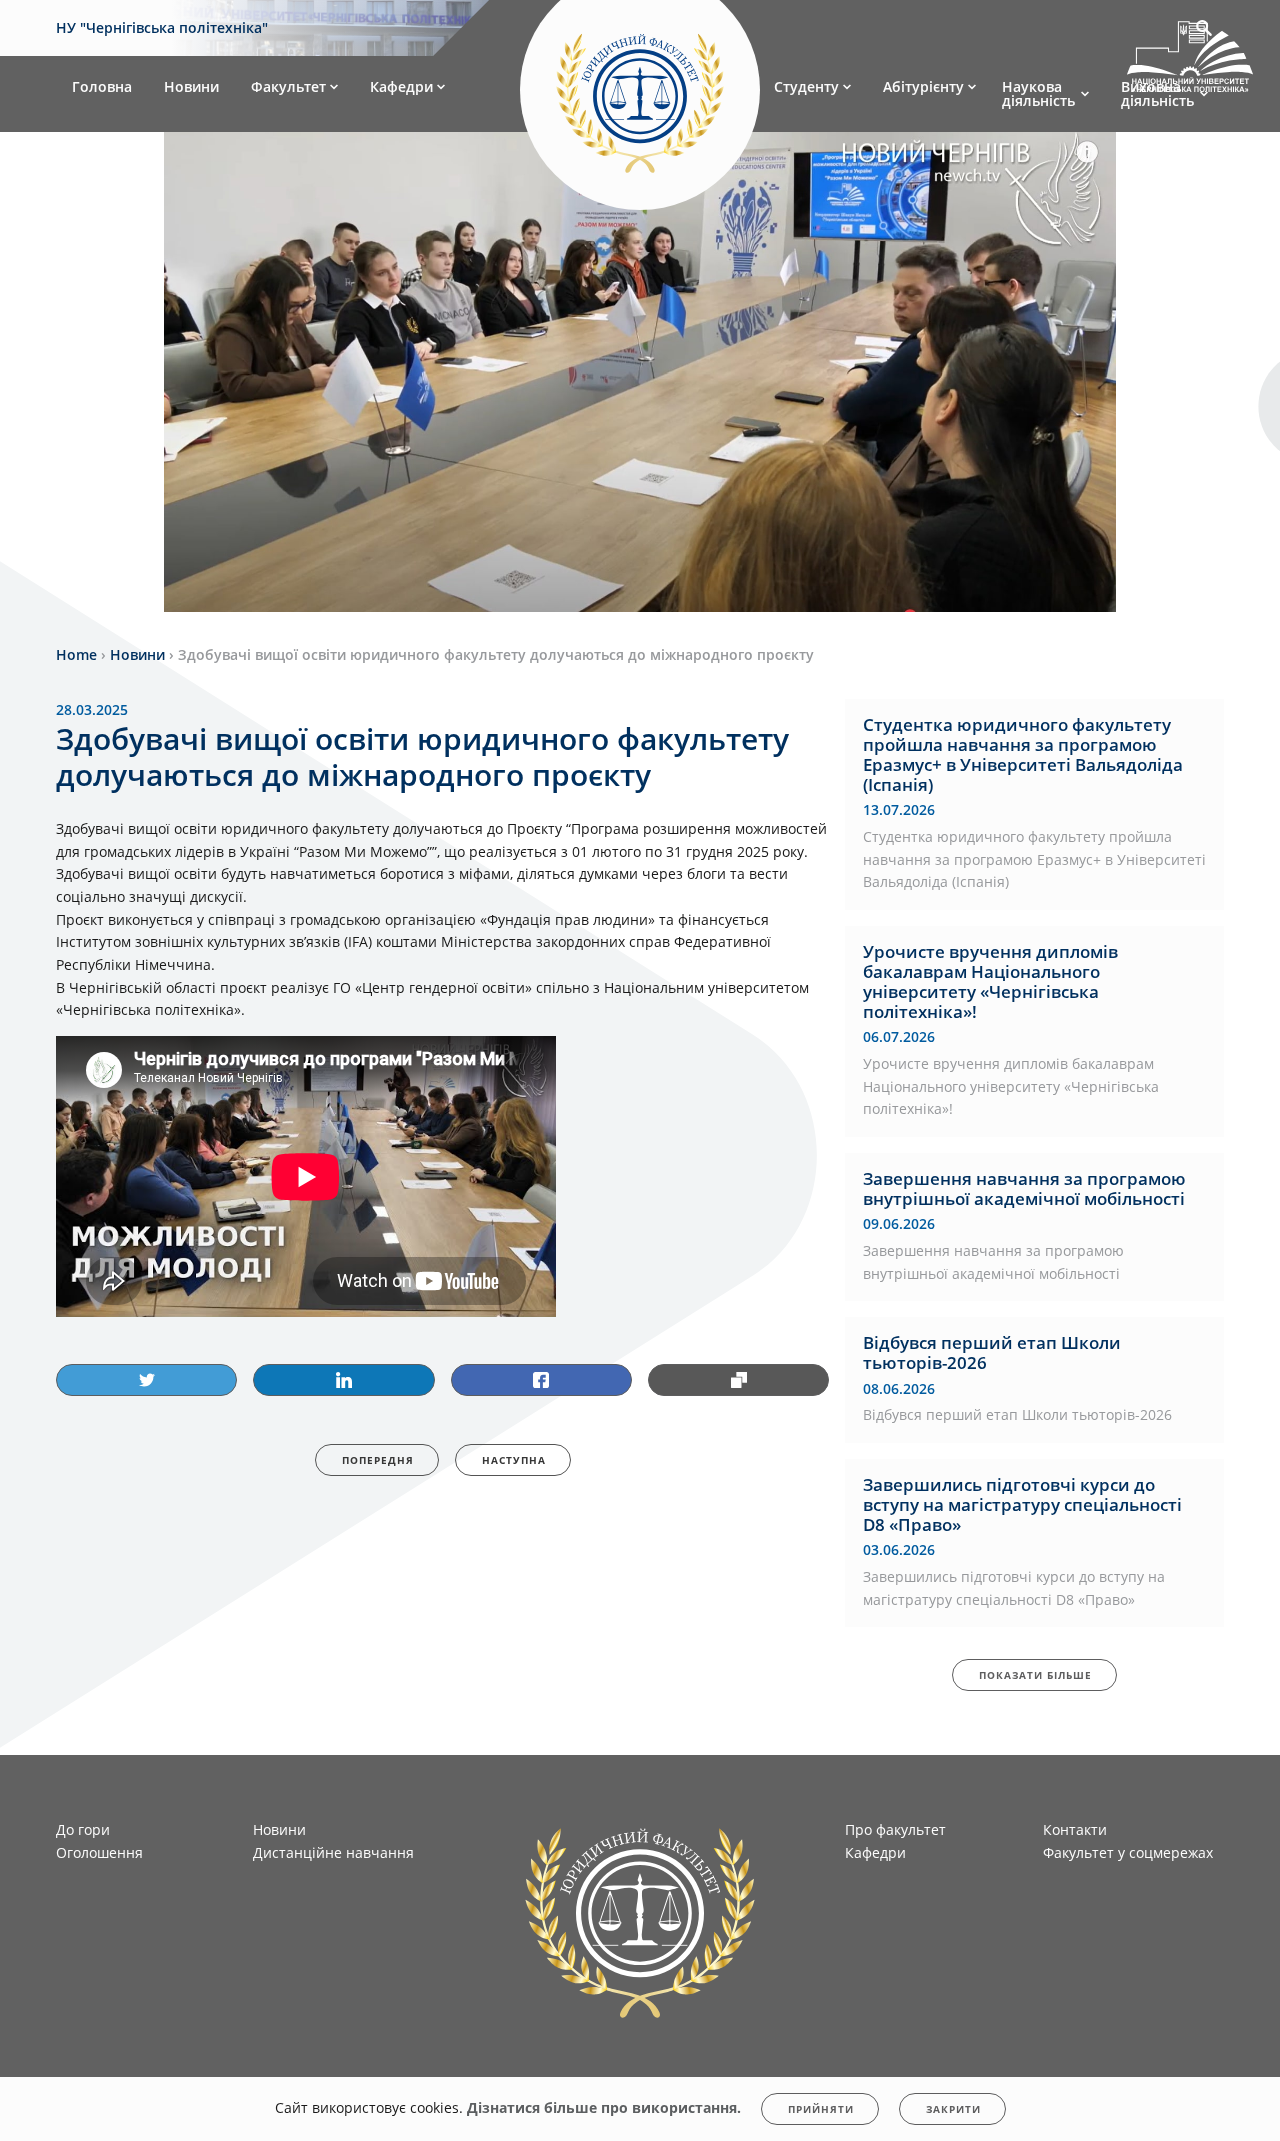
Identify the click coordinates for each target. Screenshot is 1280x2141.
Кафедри (401, 86)
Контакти (1075, 1829)
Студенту (806, 86)
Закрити (953, 2109)
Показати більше (1035, 1675)
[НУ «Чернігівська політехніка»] (640, 94)
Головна (102, 86)
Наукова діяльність (1038, 93)
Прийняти (821, 2109)
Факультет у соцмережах (1128, 1852)
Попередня (378, 1460)
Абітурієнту (923, 86)
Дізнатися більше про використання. (604, 2107)
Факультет (288, 86)
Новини (191, 86)
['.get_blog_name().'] (1190, 60)
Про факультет (895, 1829)
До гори (83, 1829)
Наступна (514, 1460)
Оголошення (99, 1852)
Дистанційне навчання (333, 1852)
